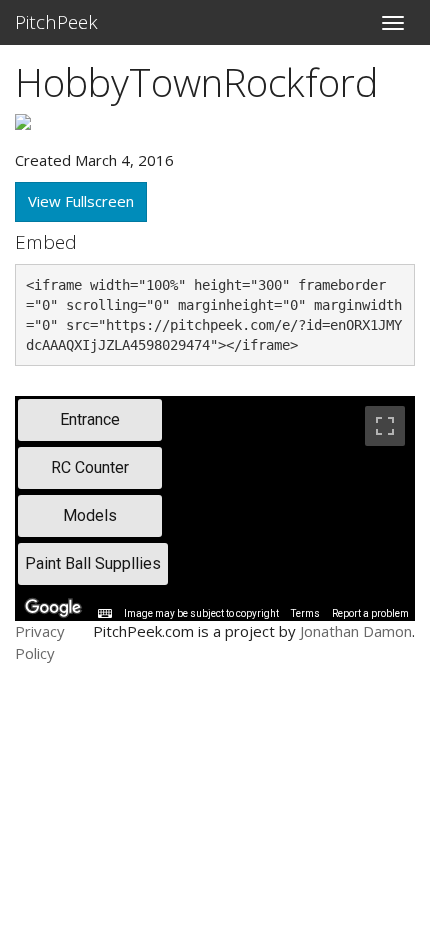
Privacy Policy (40, 641)
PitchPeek (56, 22)
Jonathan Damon (356, 631)
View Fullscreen (81, 201)
